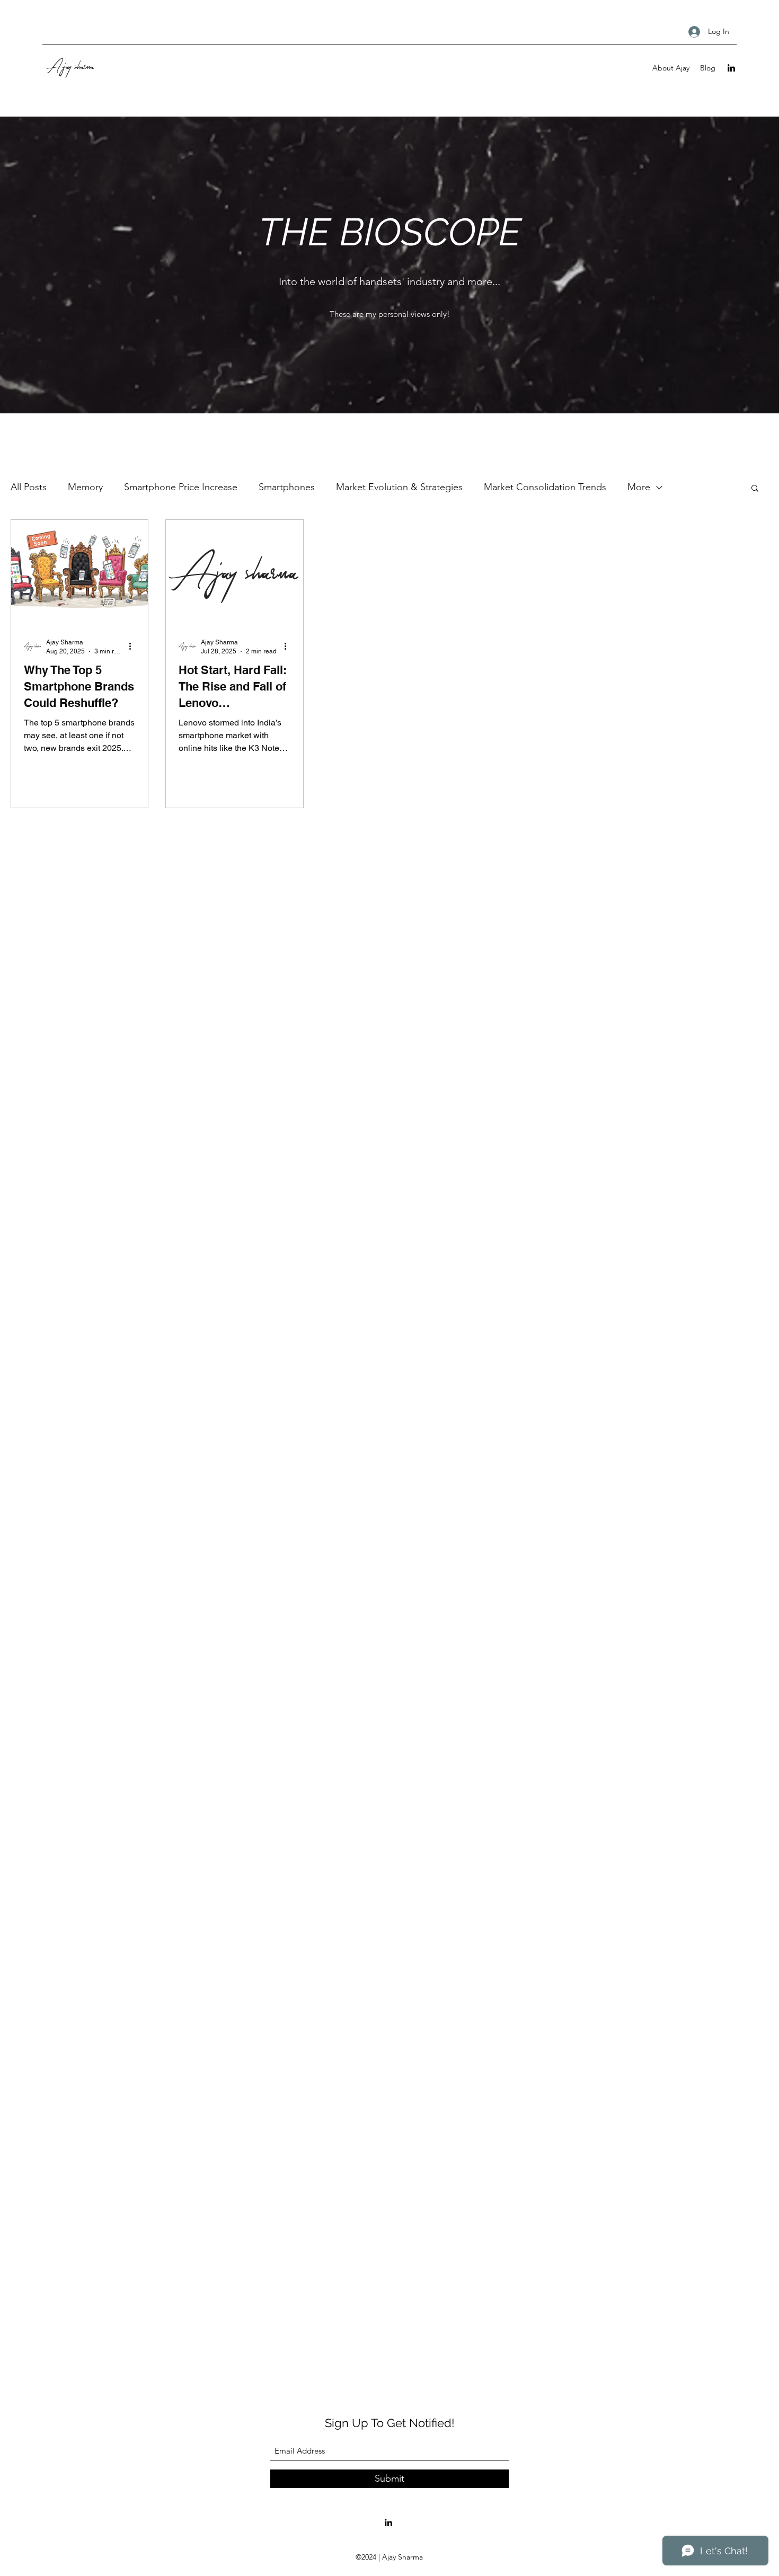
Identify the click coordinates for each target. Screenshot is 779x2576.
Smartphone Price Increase (181, 487)
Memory (85, 487)
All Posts (29, 487)
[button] (755, 489)
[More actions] (134, 646)
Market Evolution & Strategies (399, 487)
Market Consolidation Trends (545, 487)
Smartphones (287, 487)
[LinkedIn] (731, 68)
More (639, 487)
